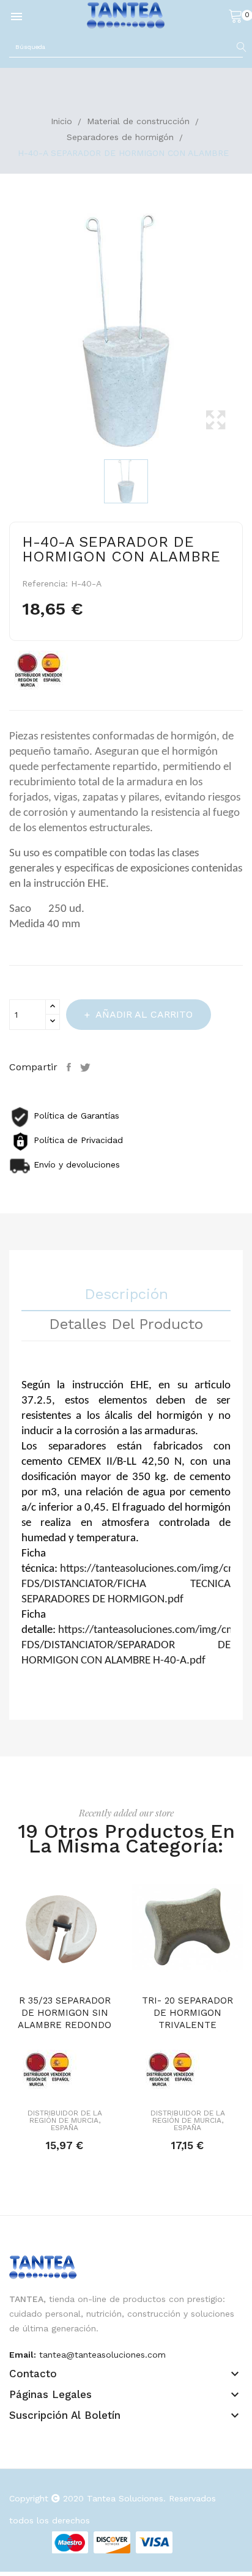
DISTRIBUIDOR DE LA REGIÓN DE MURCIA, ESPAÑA (65, 2120)
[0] (235, 15)
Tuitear (87, 1067)
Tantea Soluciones (125, 2498)
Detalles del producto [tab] (126, 1325)
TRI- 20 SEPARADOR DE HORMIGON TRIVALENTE (187, 2013)
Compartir (70, 1067)
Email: (23, 2355)
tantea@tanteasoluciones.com (102, 2355)
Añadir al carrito (144, 1014)
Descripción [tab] (126, 1295)
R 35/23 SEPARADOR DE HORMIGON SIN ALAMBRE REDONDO (65, 2013)
